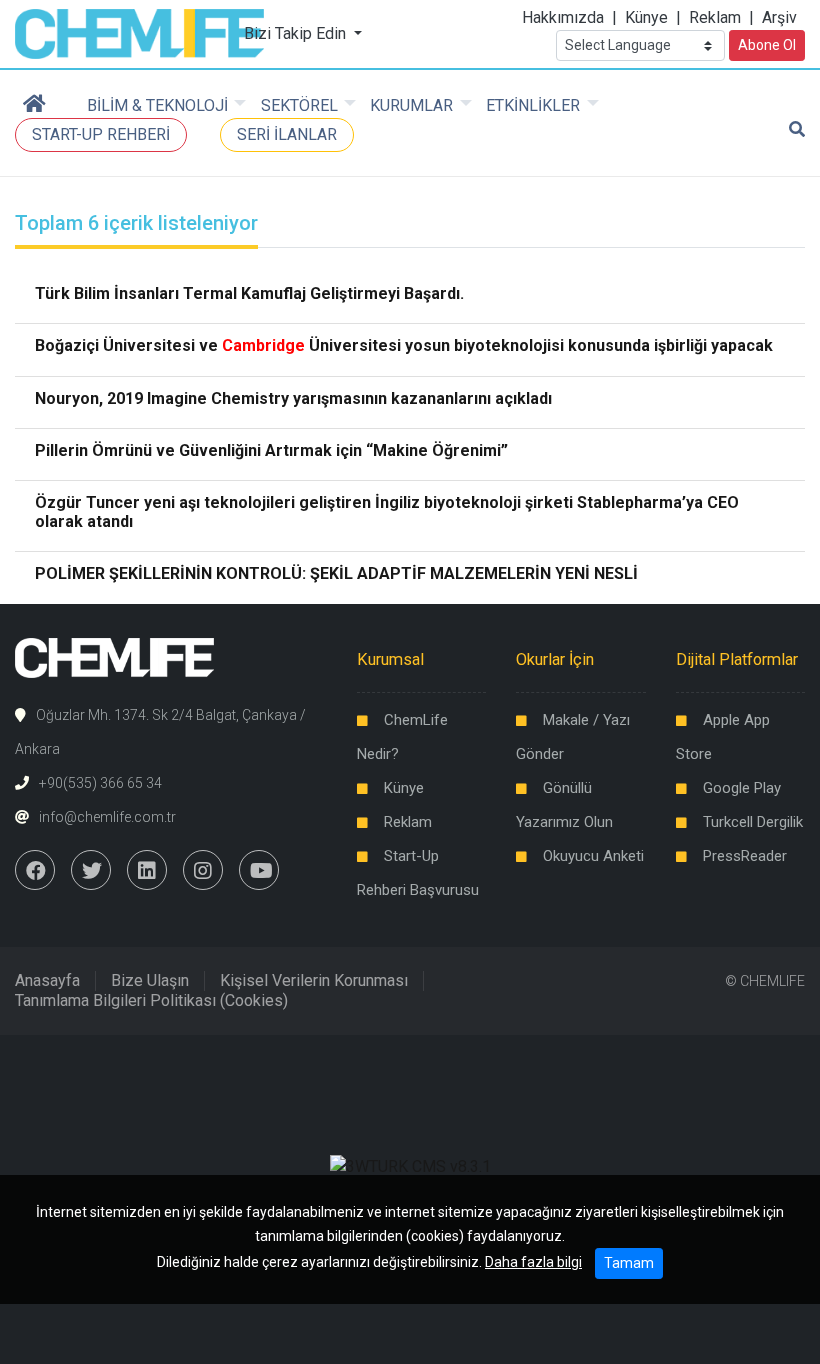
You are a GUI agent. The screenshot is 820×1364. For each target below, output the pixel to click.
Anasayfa (47, 980)
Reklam (715, 17)
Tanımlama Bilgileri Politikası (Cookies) (151, 1000)
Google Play (742, 788)
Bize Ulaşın (150, 980)
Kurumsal (390, 659)
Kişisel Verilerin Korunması (314, 980)
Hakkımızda (563, 17)
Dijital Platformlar (737, 659)
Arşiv (779, 17)
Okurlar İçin (555, 659)
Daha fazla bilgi (533, 1262)
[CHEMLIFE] (139, 32)
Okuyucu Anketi (593, 856)
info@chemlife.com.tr (107, 817)
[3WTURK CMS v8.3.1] (410, 1166)
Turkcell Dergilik (753, 822)
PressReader (745, 856)
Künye (646, 17)
